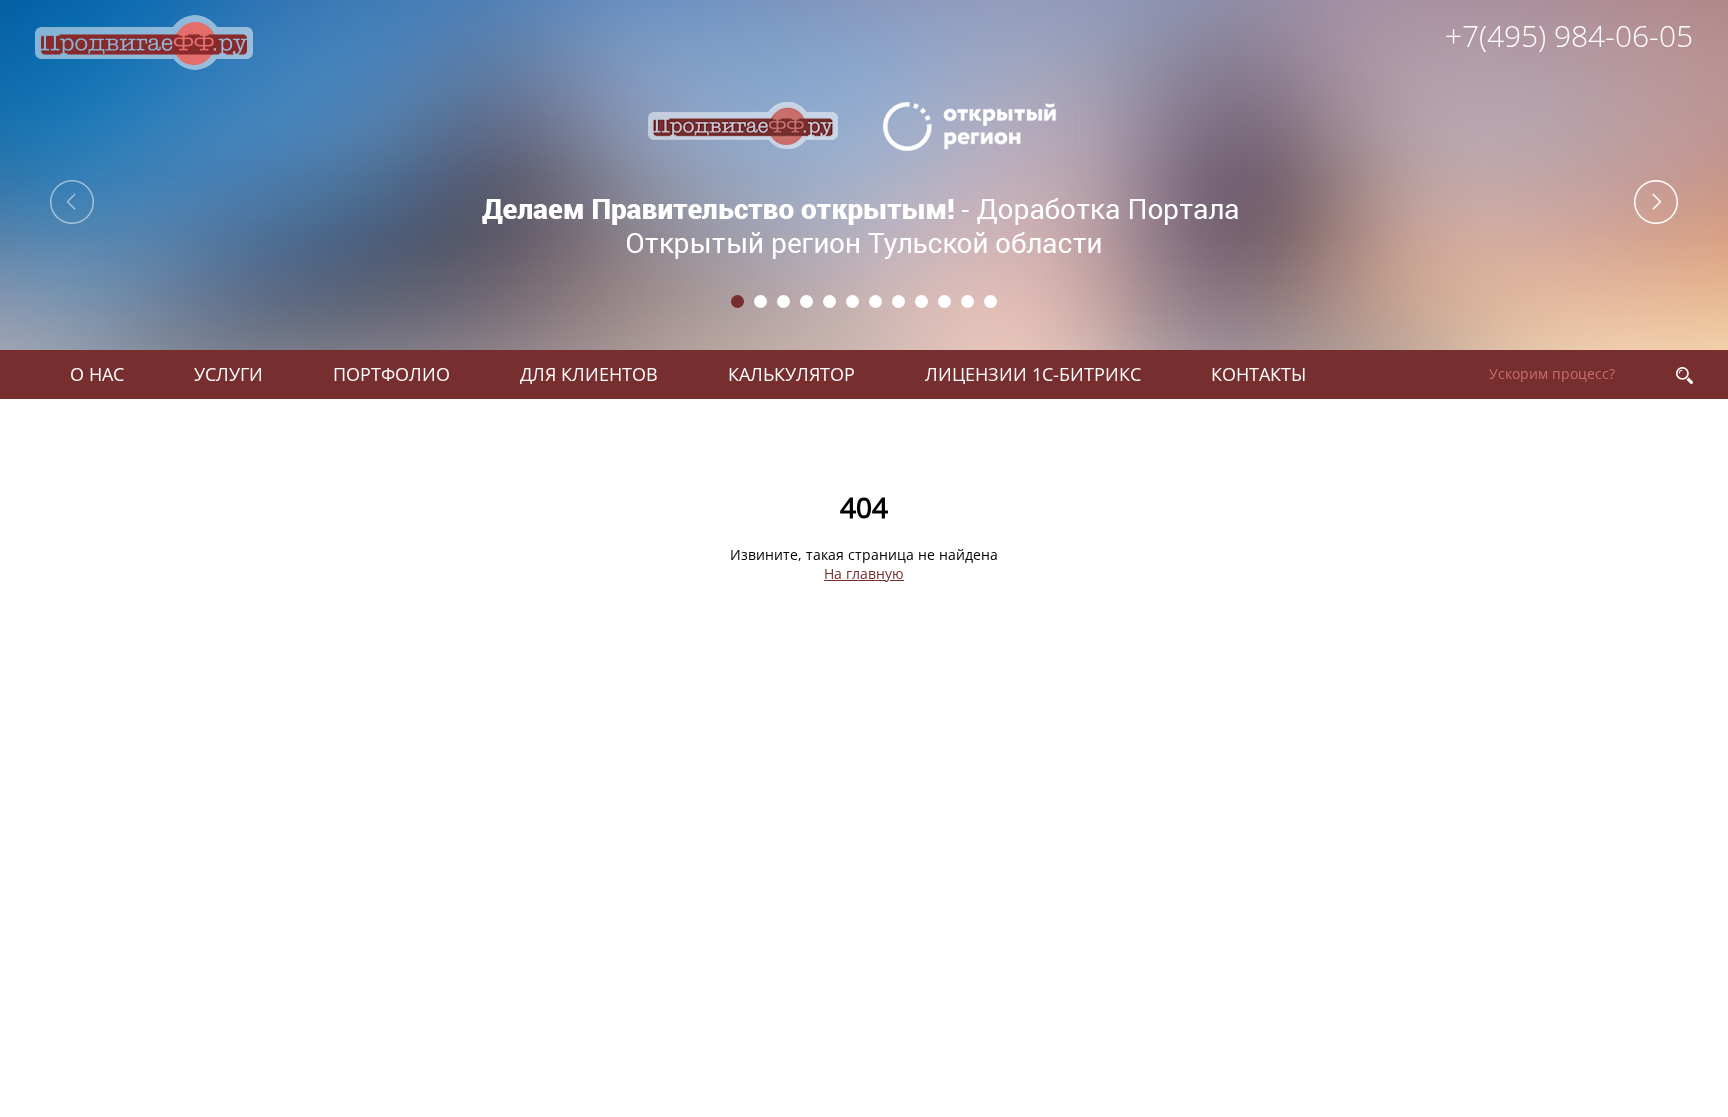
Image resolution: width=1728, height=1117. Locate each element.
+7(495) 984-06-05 (1569, 35)
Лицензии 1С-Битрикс (1033, 374)
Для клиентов (589, 374)
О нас (97, 374)
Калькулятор (791, 374)
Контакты (1258, 374)
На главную (864, 573)
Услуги (228, 374)
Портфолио (391, 374)
